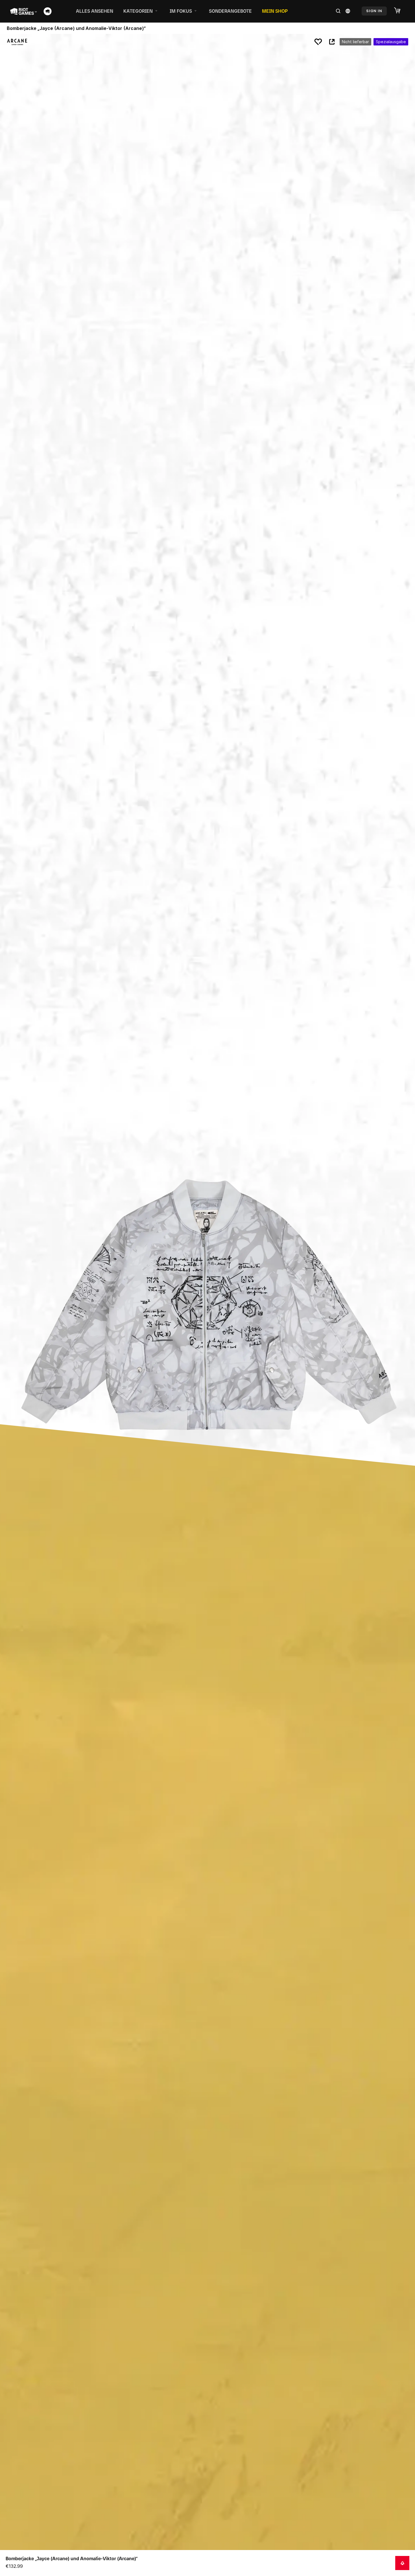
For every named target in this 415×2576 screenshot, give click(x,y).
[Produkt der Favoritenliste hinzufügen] (318, 42)
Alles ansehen (95, 11)
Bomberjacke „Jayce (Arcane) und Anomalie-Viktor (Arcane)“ (72, 2558)
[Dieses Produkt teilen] (332, 42)
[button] (400, 11)
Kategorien (138, 11)
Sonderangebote (230, 11)
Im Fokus (181, 11)
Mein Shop (275, 11)
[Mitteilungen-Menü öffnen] (402, 2563)
